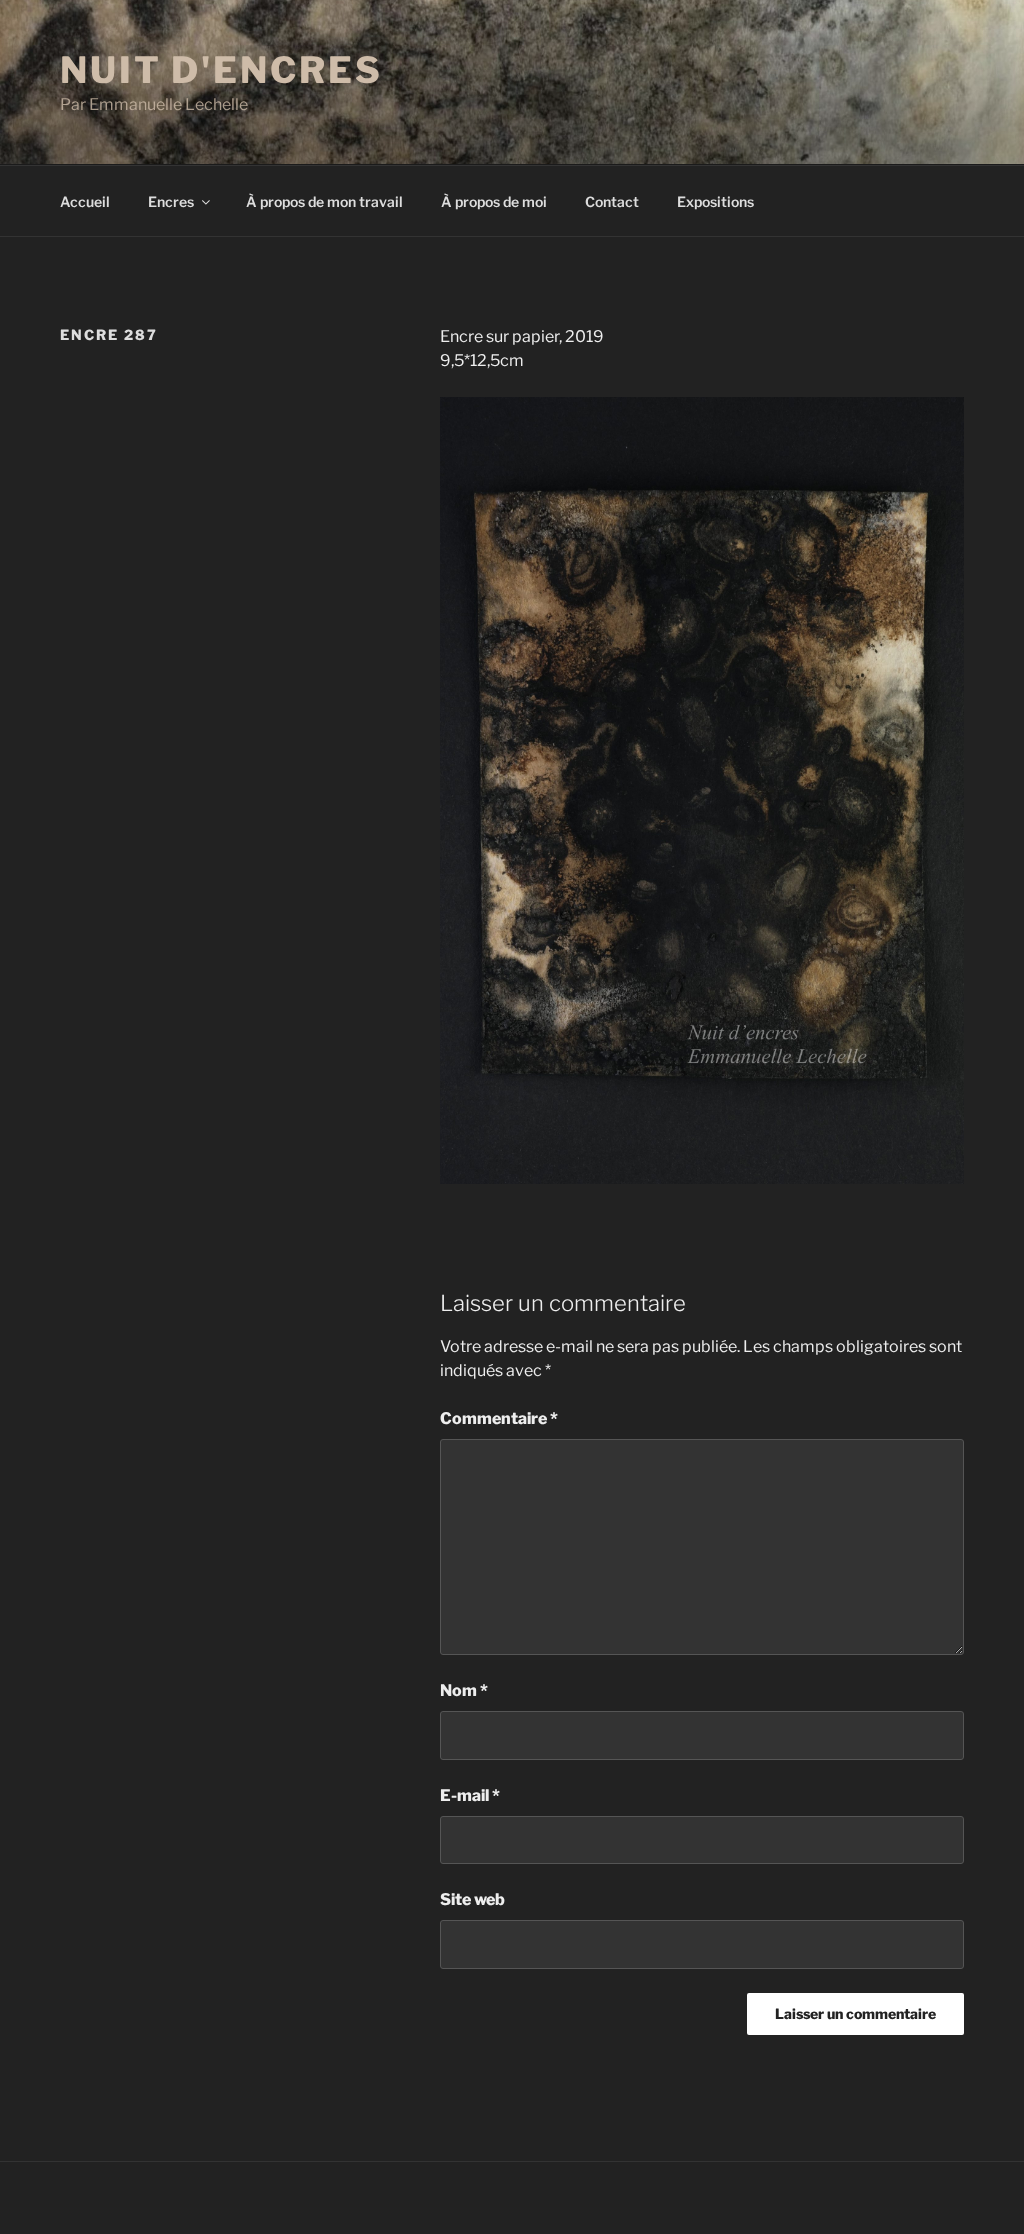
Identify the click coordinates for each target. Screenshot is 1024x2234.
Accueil (85, 201)
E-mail (470, 1795)
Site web (472, 1899)
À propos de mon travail (324, 201)
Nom (464, 1690)
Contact (612, 201)
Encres (171, 201)
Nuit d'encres (221, 70)
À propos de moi (494, 201)
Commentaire (499, 1418)
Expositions (715, 201)
